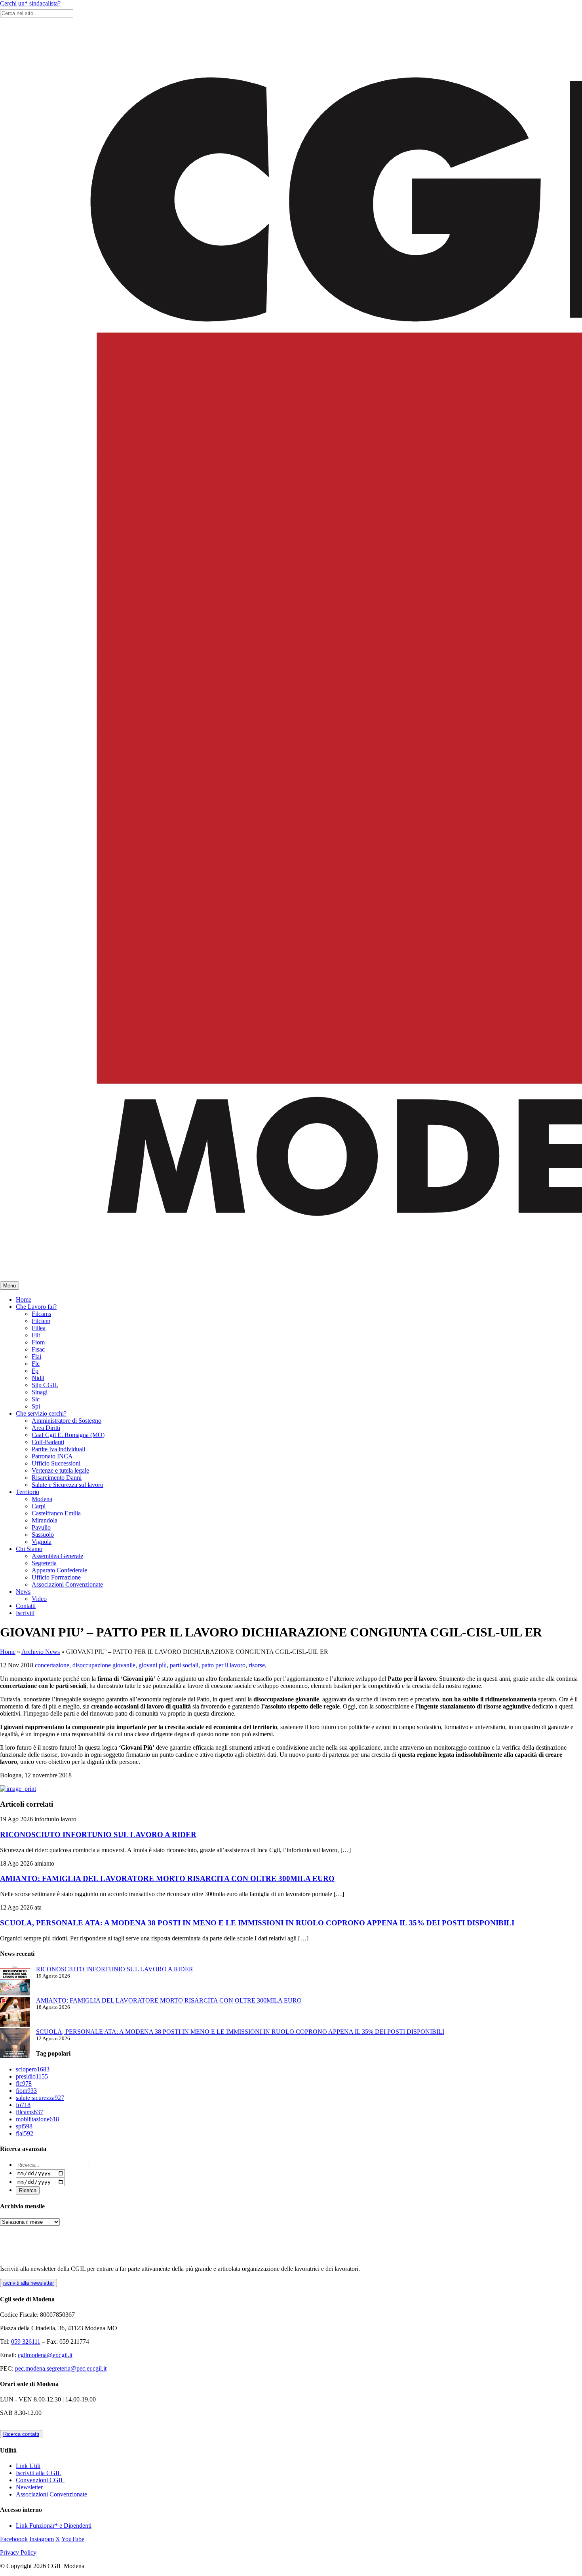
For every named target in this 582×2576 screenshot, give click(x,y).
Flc (36, 1364)
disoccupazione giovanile (104, 1665)
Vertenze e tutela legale (60, 1470)
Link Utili (28, 2466)
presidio (32, 2076)
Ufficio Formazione (56, 1577)
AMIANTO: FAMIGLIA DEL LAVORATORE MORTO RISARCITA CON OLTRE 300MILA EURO (167, 1878)
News (23, 1592)
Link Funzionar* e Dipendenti (54, 2526)
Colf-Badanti (48, 1442)
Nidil (38, 1378)
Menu (10, 1286)
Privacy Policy (18, 2552)
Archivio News (41, 1652)
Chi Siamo (29, 1549)
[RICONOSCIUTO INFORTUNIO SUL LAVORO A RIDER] (15, 1981)
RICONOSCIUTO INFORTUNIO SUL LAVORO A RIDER (98, 1835)
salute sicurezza (40, 2098)
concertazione (52, 1665)
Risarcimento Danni (57, 1478)
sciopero (33, 2069)
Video (39, 1599)
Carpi (39, 1506)
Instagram (42, 2539)
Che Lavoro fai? (36, 1307)
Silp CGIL (45, 1385)
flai (25, 2133)
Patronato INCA (52, 1456)
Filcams (41, 1314)
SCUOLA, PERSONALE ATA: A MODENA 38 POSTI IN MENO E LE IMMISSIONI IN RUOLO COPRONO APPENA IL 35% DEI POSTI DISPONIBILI (257, 1923)
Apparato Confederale (59, 1570)
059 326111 (26, 2342)
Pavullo (41, 1527)
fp (23, 2105)
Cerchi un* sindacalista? (30, 3)
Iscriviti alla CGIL (39, 2473)
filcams (29, 2112)
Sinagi (40, 1392)
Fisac (38, 1349)
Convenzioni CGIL (40, 2480)
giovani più (153, 1665)
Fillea (39, 1328)
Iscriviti (25, 1613)
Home (24, 1299)
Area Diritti (46, 1428)
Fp (35, 1371)
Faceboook (14, 2539)
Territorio (28, 1492)
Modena (42, 1499)
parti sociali (184, 1665)
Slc (36, 1399)
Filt (36, 1335)
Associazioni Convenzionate (67, 1584)
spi (24, 2126)
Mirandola (45, 1520)
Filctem (41, 1321)
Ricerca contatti (21, 2434)
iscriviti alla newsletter (29, 2283)
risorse (257, 1665)
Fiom (38, 1342)
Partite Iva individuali (58, 1449)
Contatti (26, 1606)
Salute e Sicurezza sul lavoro (68, 1485)
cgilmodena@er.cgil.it (45, 2355)
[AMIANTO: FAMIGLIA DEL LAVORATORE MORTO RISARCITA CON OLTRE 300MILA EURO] (15, 2013)
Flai (36, 1356)
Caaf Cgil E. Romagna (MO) (68, 1435)
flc (24, 2083)
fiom (26, 2091)
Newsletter (29, 2487)
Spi (36, 1406)
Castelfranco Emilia (56, 1513)
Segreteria (44, 1563)
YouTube (73, 2539)
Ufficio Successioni (56, 1463)
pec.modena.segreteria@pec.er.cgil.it (61, 2368)
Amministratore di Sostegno (67, 1421)
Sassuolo (43, 1535)
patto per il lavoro (223, 1665)
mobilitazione (37, 2119)
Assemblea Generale (57, 1556)
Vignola (42, 1542)
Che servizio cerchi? (41, 1413)
